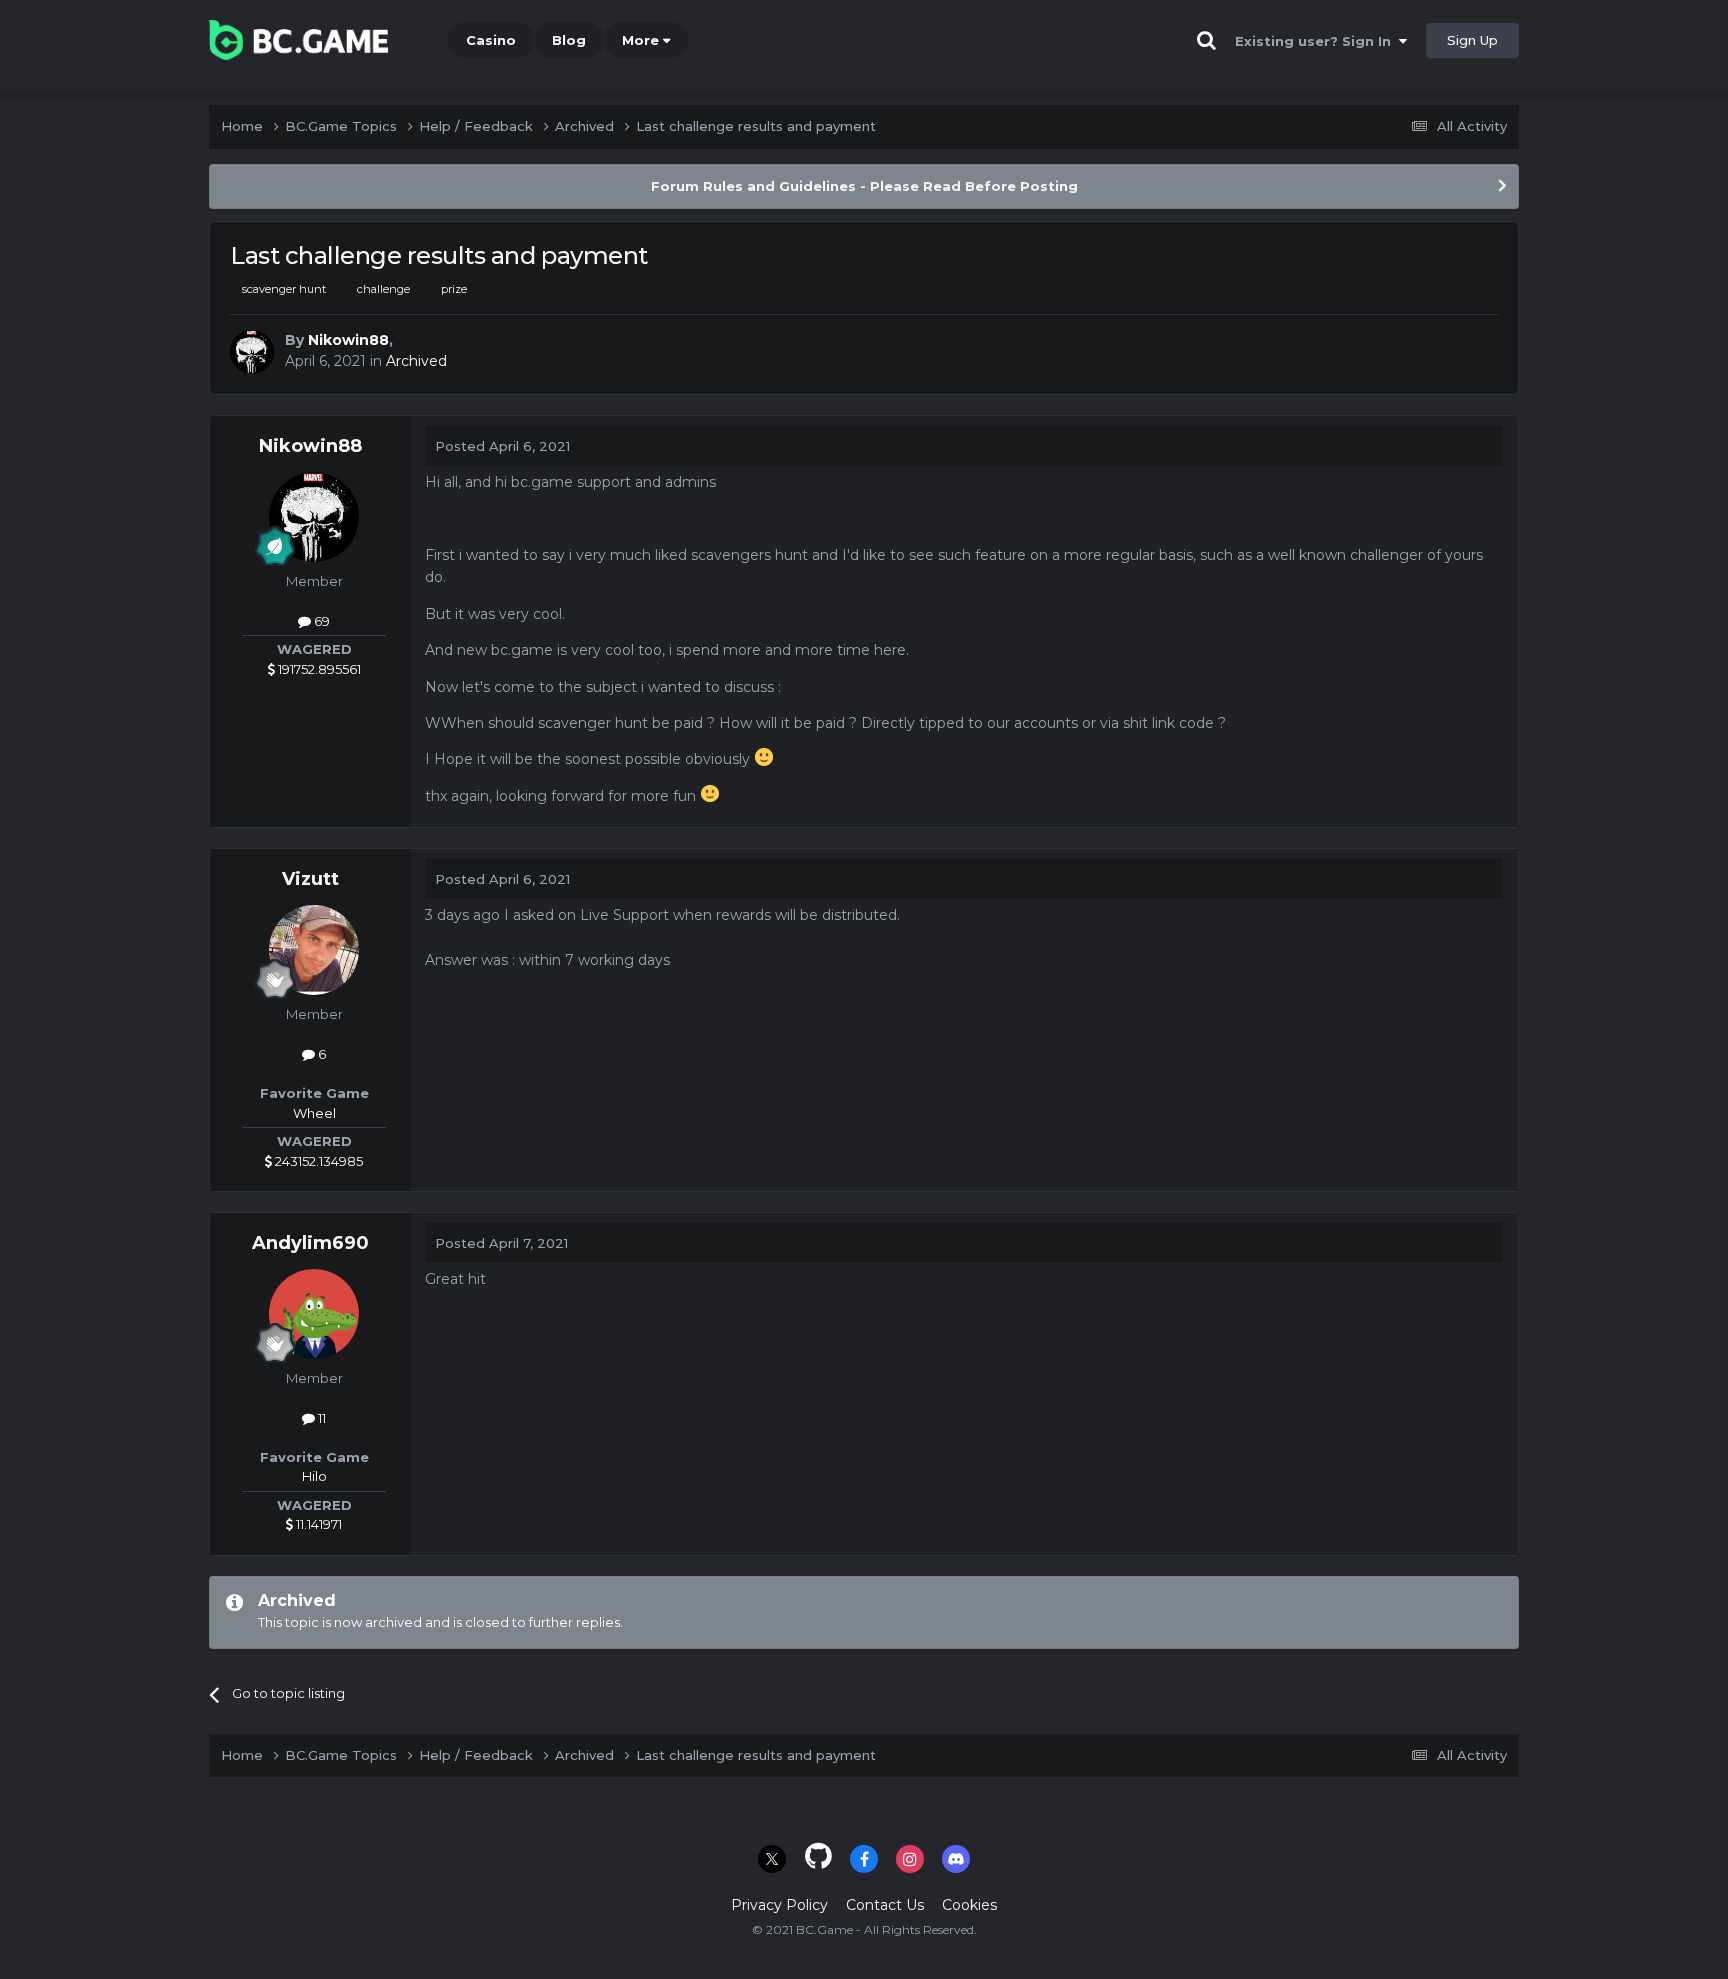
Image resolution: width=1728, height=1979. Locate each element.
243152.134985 (317, 1161)
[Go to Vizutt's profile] (314, 950)
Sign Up (1472, 40)
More (640, 40)
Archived (416, 361)
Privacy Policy (779, 1905)
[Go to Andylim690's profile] (314, 1314)
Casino (491, 40)
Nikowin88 (348, 340)
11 (320, 1418)
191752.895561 (318, 669)
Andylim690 (310, 1243)
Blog (569, 40)
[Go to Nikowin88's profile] (252, 352)
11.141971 (317, 1524)
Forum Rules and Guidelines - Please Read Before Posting (864, 186)
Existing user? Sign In (1317, 41)
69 (320, 621)
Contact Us (885, 1905)
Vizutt (310, 879)
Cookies (969, 1905)
